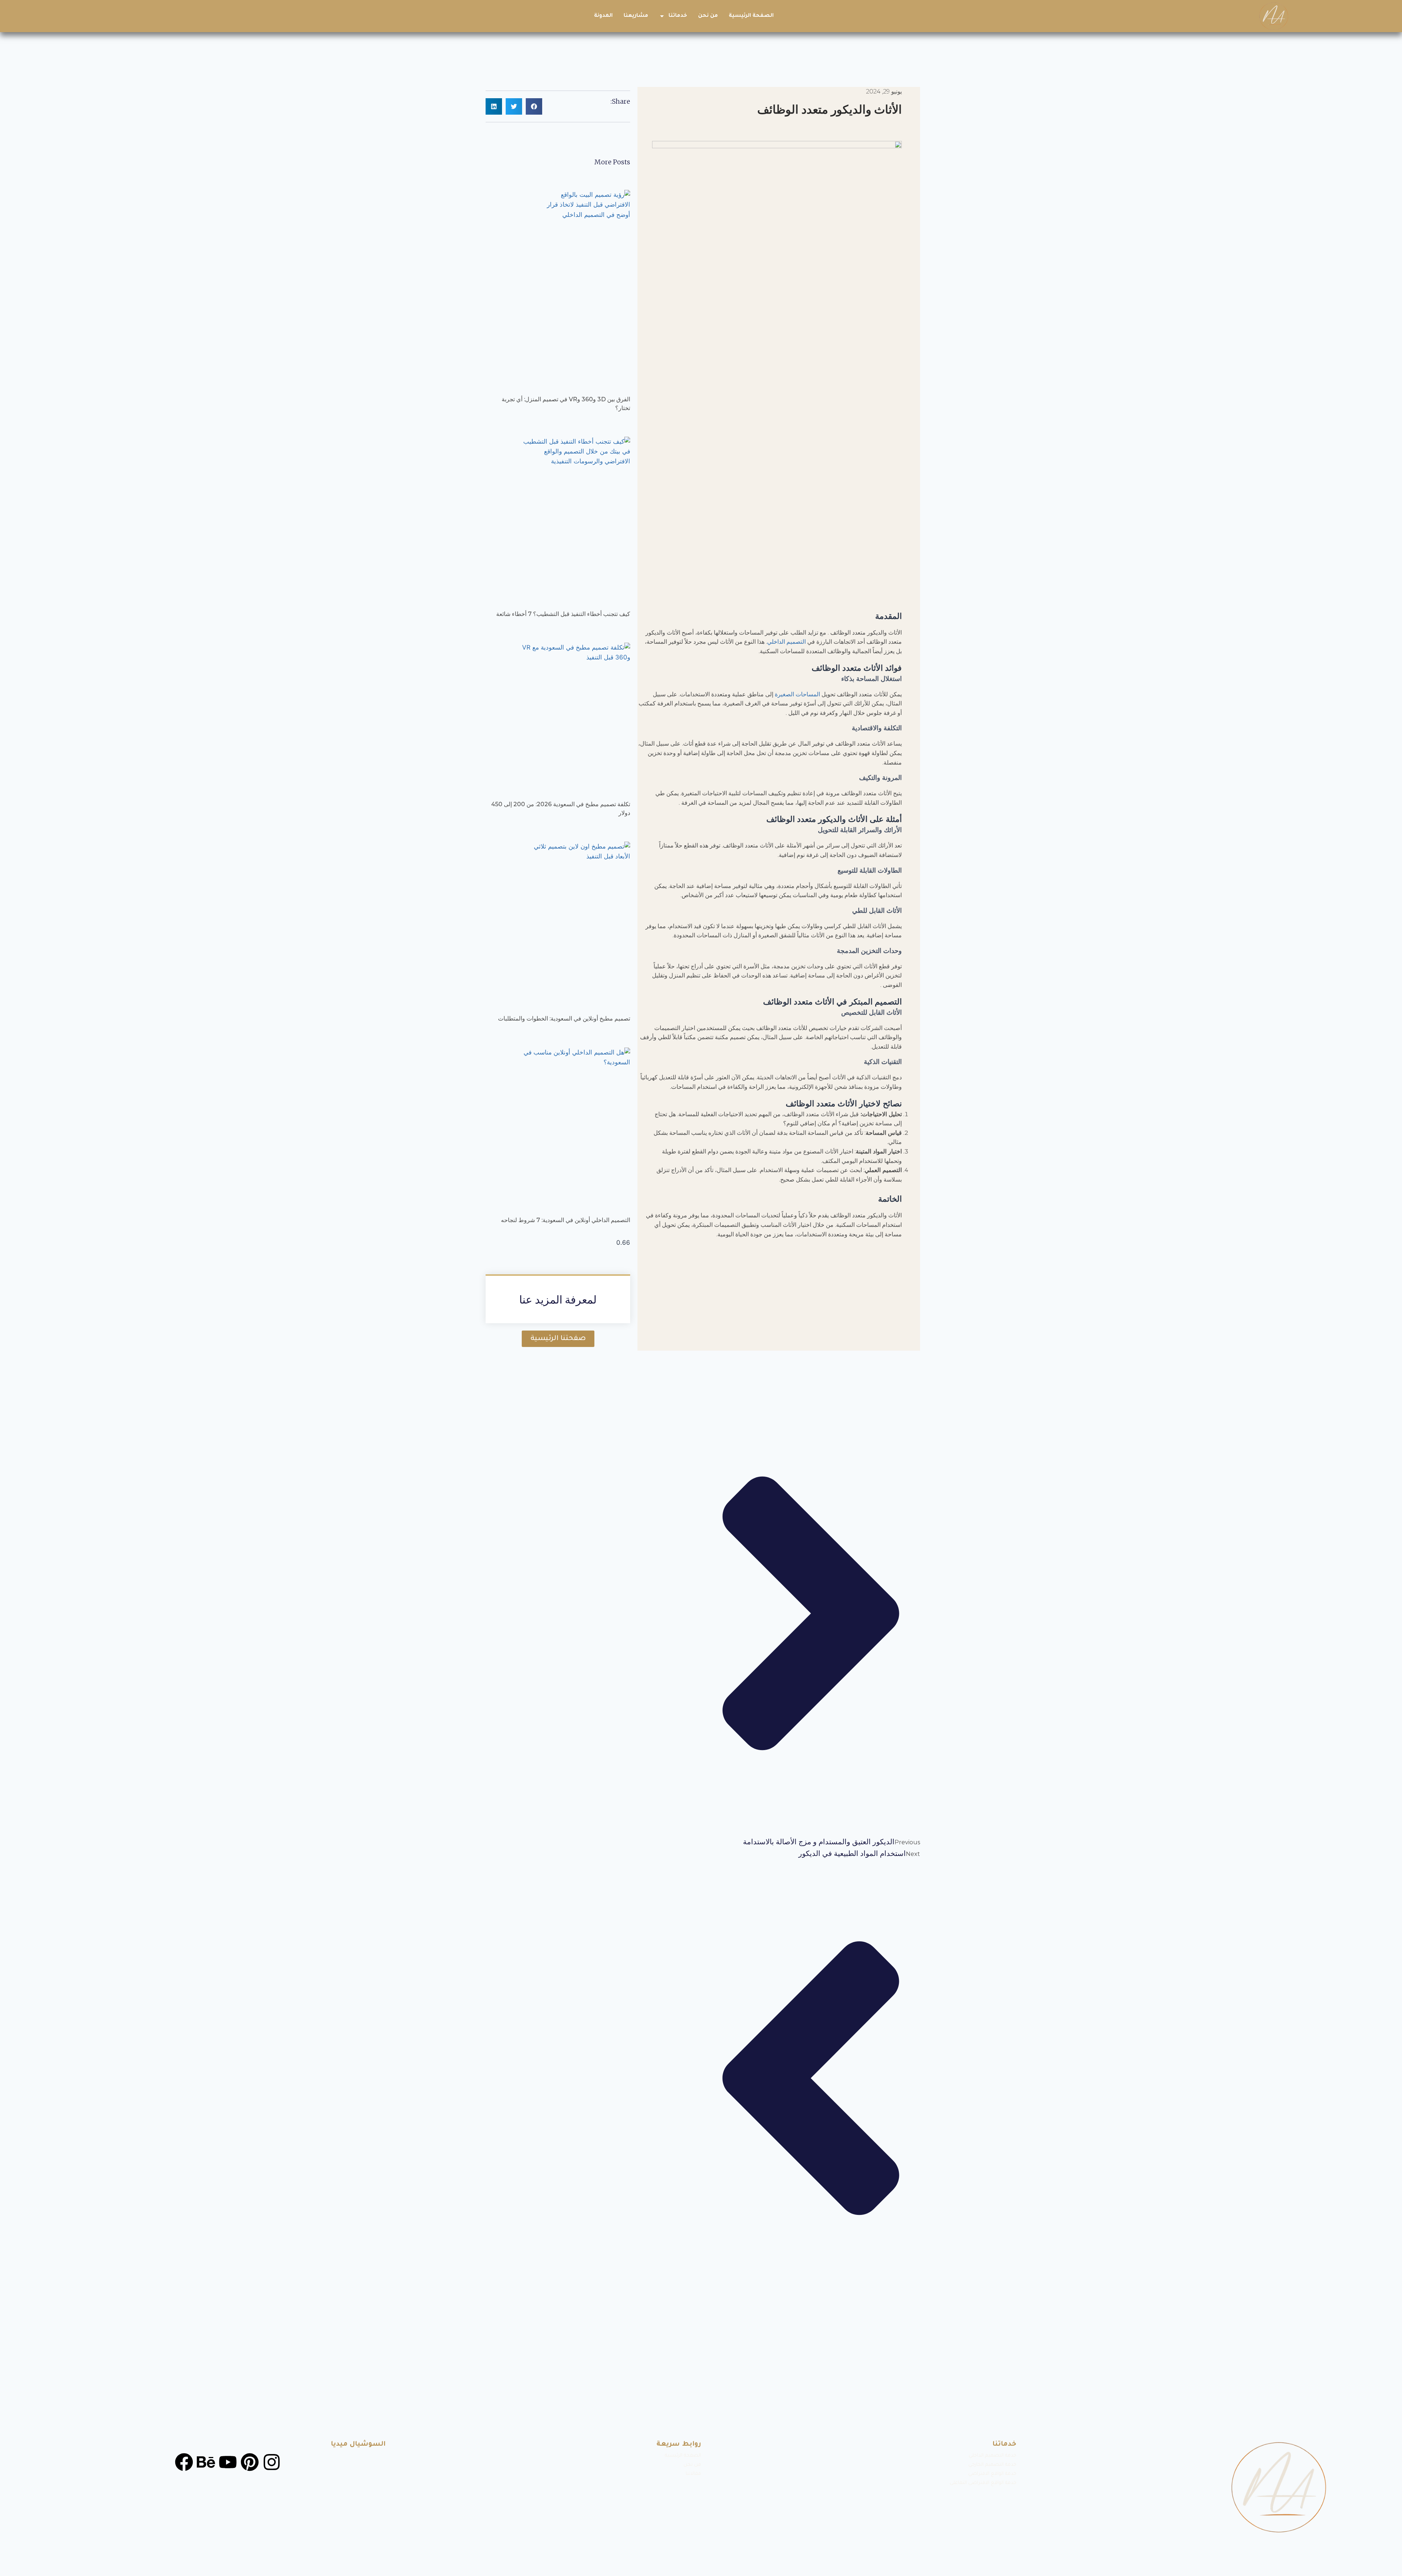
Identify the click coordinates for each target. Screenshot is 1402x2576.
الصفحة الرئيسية (751, 16)
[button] (534, 106)
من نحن (708, 16)
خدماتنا (678, 16)
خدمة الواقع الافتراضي (992, 2474)
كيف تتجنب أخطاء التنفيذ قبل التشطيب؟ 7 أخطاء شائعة (563, 614)
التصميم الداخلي (786, 642)
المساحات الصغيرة (797, 694)
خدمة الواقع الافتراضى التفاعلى (983, 2483)
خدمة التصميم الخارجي (992, 2465)
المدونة (603, 16)
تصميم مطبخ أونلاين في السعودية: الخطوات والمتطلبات (564, 1019)
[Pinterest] (250, 2462)
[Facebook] (184, 2462)
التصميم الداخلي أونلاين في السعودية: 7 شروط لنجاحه (566, 1220)
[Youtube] (228, 2462)
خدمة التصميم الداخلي (993, 2456)
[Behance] (206, 2462)
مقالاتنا (693, 2474)
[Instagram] (272, 2462)
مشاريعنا (636, 16)
